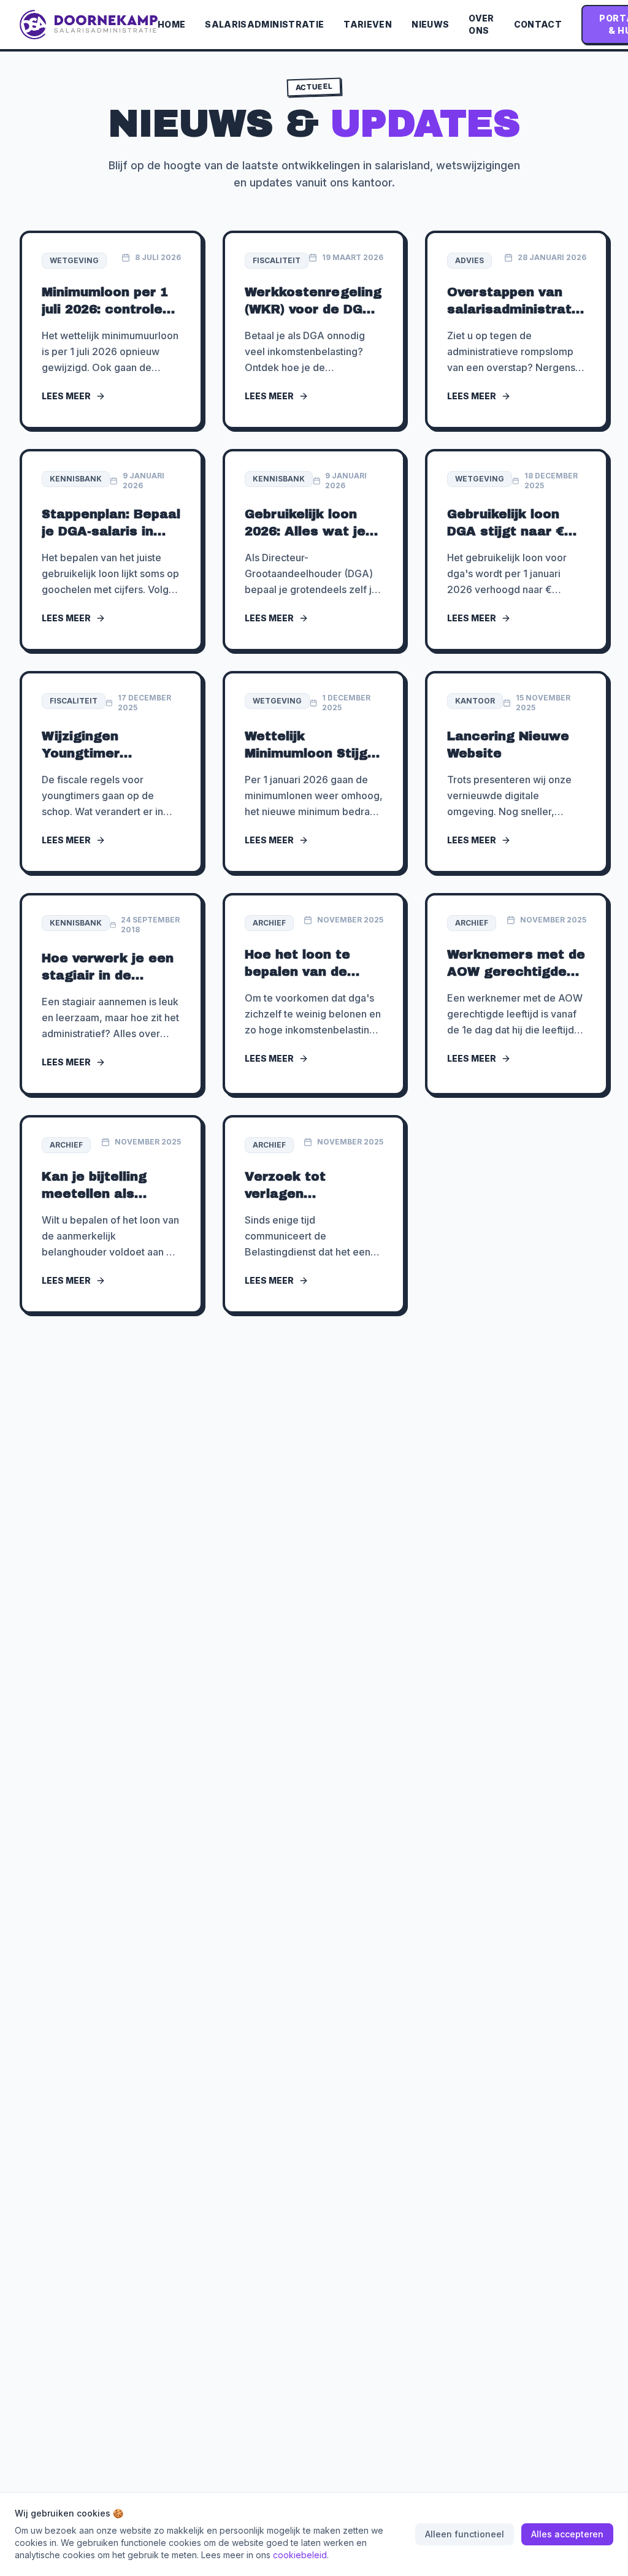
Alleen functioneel (465, 2534)
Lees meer (66, 396)
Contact (538, 24)
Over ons (481, 24)
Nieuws (430, 24)
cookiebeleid (300, 2555)
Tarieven (368, 24)
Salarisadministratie (264, 24)
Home (171, 24)
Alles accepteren (567, 2534)
